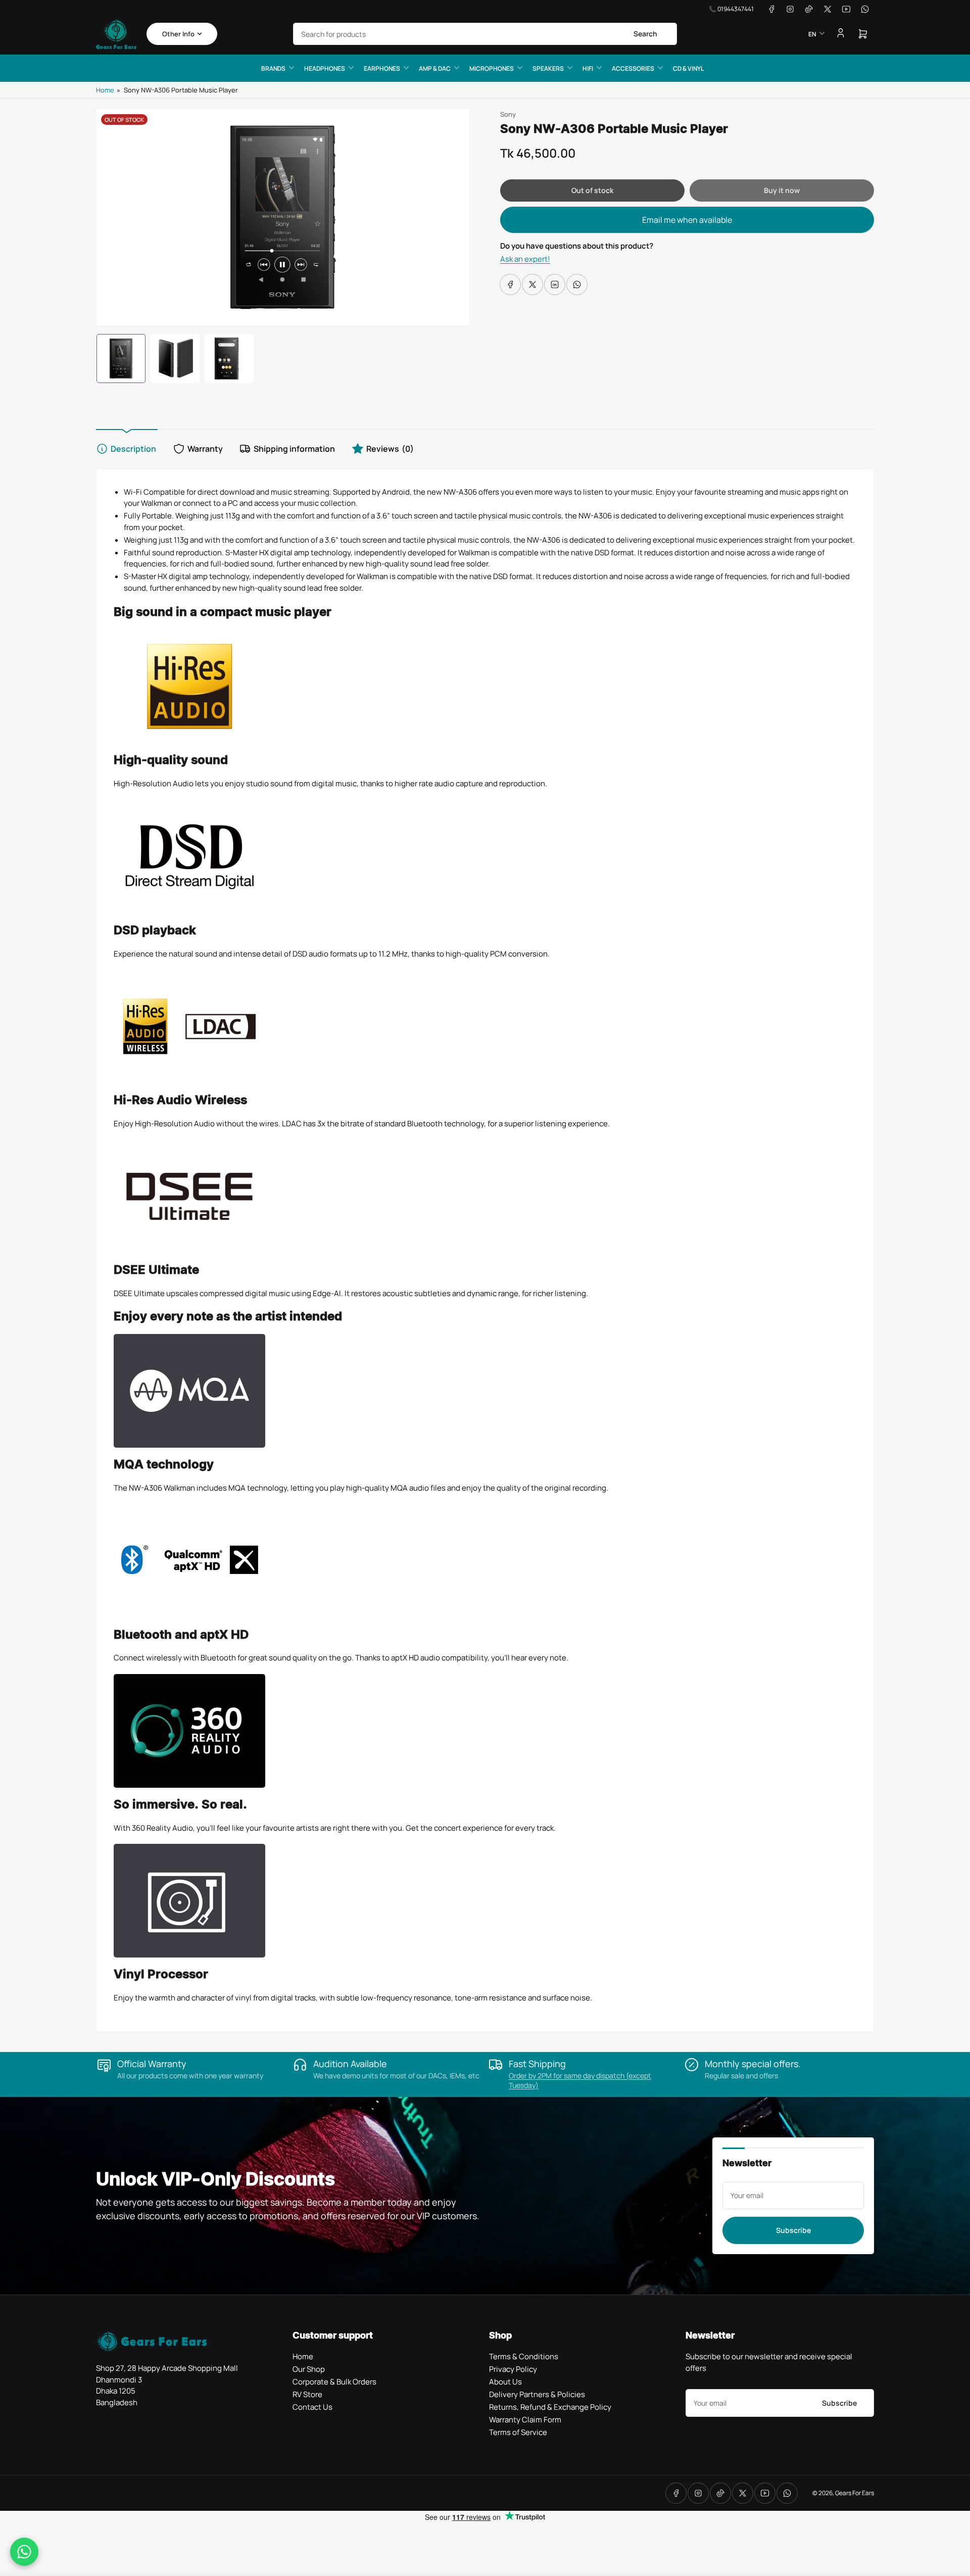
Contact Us (312, 2407)
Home (105, 90)
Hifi (588, 68)
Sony (508, 114)
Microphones (492, 68)
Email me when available (687, 220)
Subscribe (793, 2230)
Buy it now (782, 190)
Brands (273, 68)
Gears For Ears (855, 2493)
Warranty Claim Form (525, 2420)
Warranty (205, 449)
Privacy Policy (513, 2369)
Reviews (390, 449)
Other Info (178, 34)
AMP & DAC (435, 68)
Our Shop (309, 2369)
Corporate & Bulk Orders (334, 2382)
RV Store (307, 2394)
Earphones (382, 68)
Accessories (633, 68)
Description (133, 449)
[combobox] (485, 34)
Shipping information (294, 449)
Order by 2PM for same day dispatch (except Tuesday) (580, 2080)
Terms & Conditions (524, 2356)
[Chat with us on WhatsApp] (24, 2552)
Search (645, 34)
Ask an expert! (525, 259)
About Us (505, 2382)
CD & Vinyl (688, 68)
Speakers (548, 68)
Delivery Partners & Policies (537, 2394)
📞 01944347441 (731, 9)
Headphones (325, 68)
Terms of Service (518, 2432)
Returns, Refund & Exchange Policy (550, 2407)
